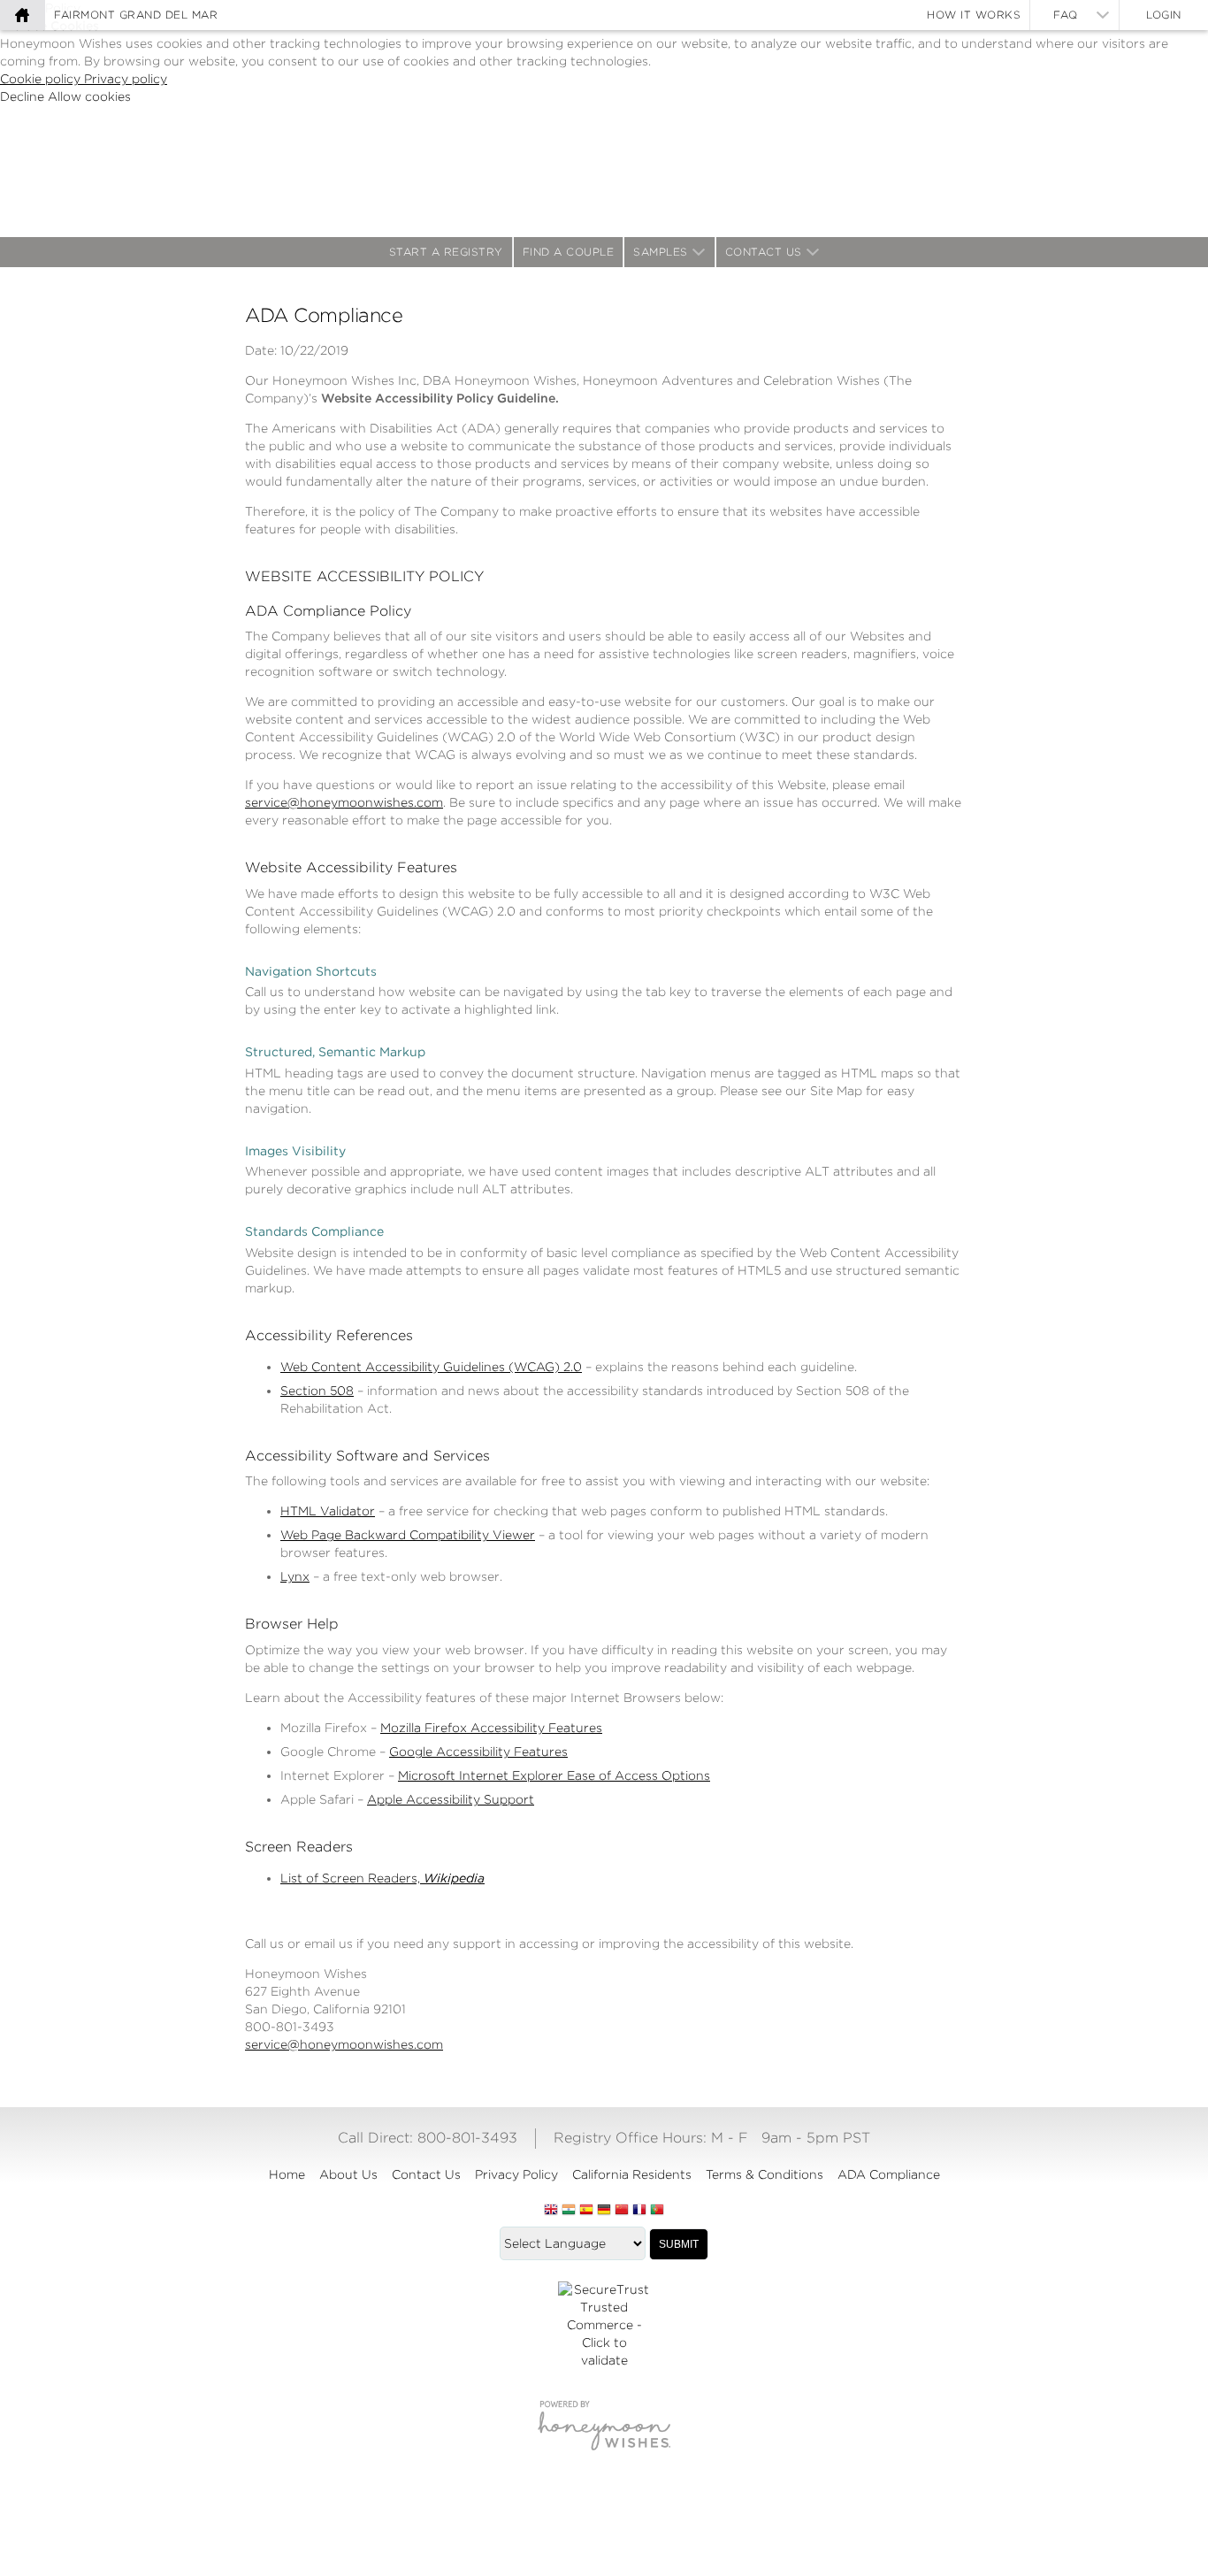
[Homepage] (22, 15)
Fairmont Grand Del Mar (136, 15)
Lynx (295, 1576)
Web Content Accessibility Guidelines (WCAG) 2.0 (431, 1367)
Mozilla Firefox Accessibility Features (491, 1728)
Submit (679, 2244)
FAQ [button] (1066, 15)
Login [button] (1164, 15)
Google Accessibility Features (478, 1752)
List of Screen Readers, (382, 1878)
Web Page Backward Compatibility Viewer (408, 1535)
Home (287, 2174)
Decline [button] (24, 96)
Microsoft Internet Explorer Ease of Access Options (554, 1775)
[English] (551, 2211)
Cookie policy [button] (42, 79)
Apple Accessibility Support (451, 1799)
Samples (661, 252)
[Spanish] (586, 2211)
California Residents (632, 2174)
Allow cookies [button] (89, 96)
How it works (974, 15)
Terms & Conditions (765, 2174)
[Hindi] (569, 2211)
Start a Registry (446, 252)
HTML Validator (328, 1511)
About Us (348, 2174)
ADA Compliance (889, 2174)
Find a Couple (569, 252)
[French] (639, 2211)
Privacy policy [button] (126, 79)
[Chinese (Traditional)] (622, 2211)
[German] (604, 2211)
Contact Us (764, 252)
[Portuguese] (657, 2211)
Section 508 (317, 1391)
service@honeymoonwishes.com (344, 802)
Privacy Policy (516, 2174)
